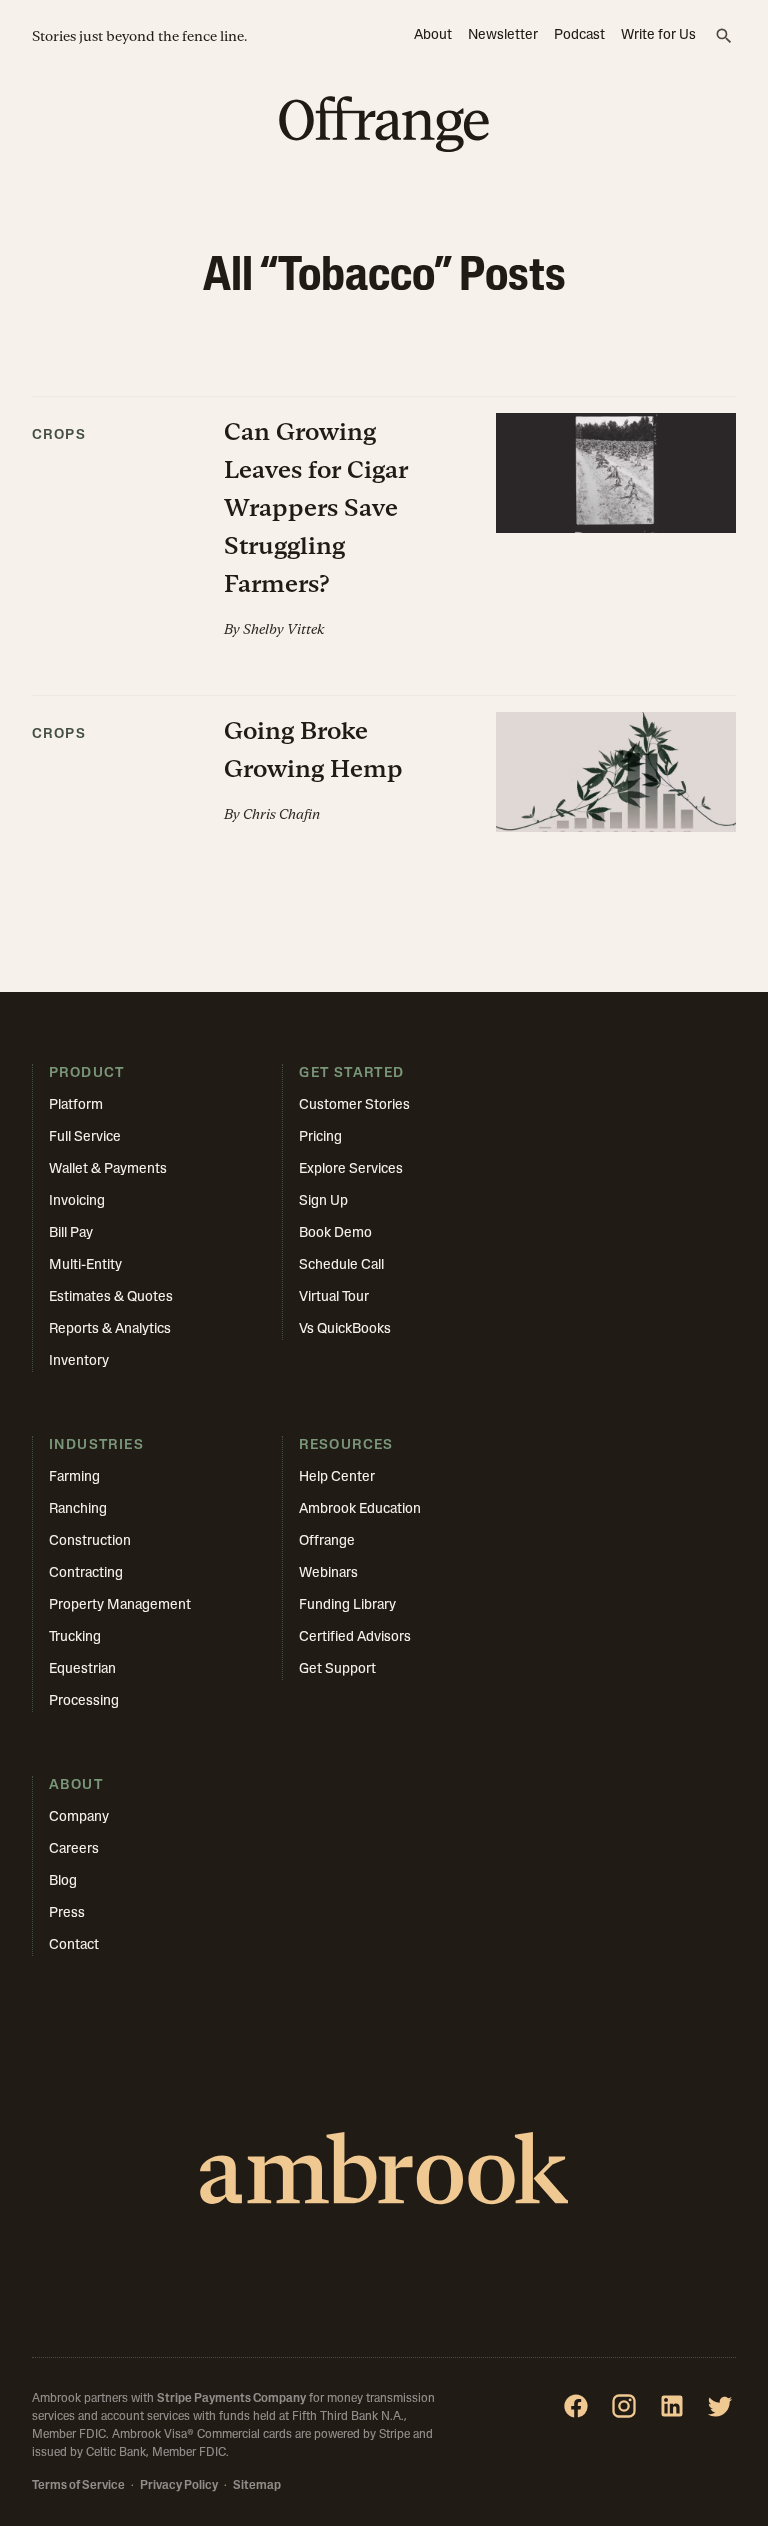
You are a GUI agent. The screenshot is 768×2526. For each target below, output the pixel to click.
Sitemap (257, 2486)
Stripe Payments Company (231, 2399)
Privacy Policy (179, 2486)
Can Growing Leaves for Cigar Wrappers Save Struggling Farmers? (316, 507)
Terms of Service (78, 2486)
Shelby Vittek (283, 629)
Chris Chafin (281, 814)
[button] (384, 546)
